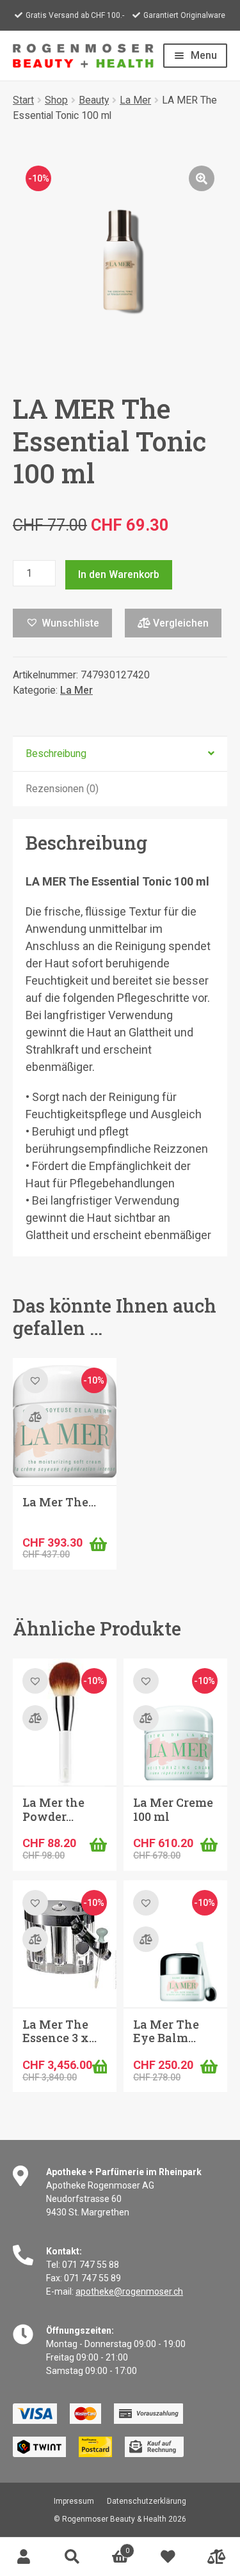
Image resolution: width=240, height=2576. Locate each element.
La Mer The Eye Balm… (166, 2031)
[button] (202, 178)
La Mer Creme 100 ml (173, 1809)
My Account (24, 2557)
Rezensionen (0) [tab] (62, 789)
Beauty (94, 100)
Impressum (74, 2501)
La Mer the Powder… (53, 1809)
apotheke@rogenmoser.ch (129, 2291)
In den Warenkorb (119, 574)
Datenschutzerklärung (147, 2501)
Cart (113, 2547)
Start (23, 100)
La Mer (135, 100)
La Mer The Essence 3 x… (60, 2031)
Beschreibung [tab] (56, 753)
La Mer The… (59, 1502)
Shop (56, 100)
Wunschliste (168, 2557)
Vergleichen (180, 623)
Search (72, 2557)
